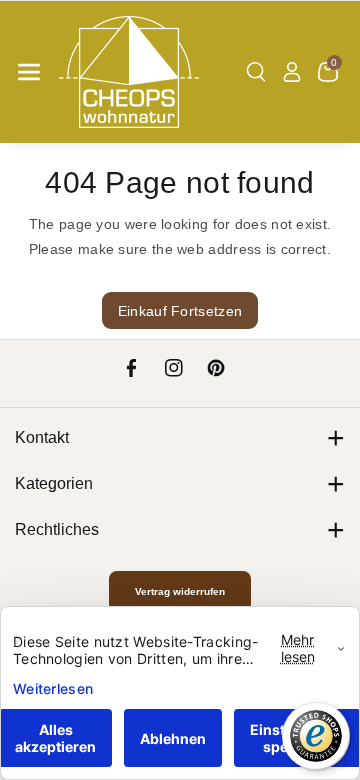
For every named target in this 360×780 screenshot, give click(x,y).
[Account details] (292, 72)
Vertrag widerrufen (180, 591)
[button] (29, 72)
